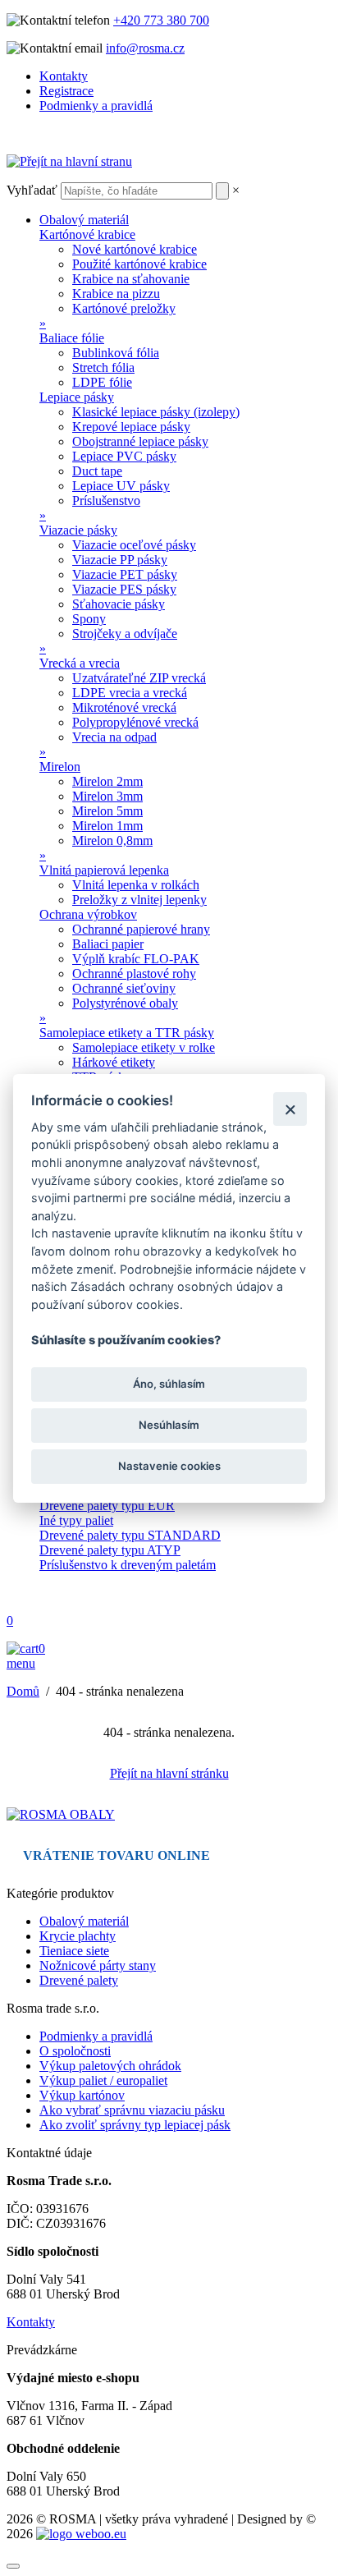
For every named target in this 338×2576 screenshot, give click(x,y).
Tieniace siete (74, 1951)
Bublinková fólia (116, 353)
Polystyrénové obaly (125, 1003)
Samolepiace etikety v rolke (144, 1047)
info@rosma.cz (145, 48)
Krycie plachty (78, 1936)
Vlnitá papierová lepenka (104, 870)
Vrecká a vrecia (80, 663)
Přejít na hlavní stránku (169, 1773)
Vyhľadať (32, 190)
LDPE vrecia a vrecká (130, 693)
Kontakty (64, 76)
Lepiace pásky (77, 397)
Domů (23, 1691)
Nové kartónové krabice (135, 249)
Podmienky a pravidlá (96, 106)
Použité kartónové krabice (139, 264)
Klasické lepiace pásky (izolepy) (156, 412)
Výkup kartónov (82, 2095)
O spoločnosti (75, 2051)
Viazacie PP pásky (120, 560)
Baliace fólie (72, 338)
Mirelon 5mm (107, 811)
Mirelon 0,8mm (112, 840)
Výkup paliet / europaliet (103, 2080)
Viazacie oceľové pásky (134, 545)
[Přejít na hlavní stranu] (69, 161)
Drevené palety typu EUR (107, 1506)
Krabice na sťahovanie (131, 279)
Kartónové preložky (124, 308)
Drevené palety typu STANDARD (130, 1535)
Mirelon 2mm (107, 781)
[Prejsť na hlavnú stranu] (61, 1814)
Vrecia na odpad (114, 737)
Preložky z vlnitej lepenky (139, 900)
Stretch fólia (103, 367)
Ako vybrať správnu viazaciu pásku (132, 2110)
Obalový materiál (84, 220)
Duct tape (97, 471)
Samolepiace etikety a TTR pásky (127, 1033)
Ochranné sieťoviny (124, 988)
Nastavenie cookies (169, 1466)
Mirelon (60, 767)
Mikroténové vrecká (124, 707)
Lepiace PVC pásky (124, 456)
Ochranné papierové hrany (141, 929)
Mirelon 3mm (107, 796)
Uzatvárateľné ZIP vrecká (139, 678)
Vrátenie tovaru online (116, 1855)
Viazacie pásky (78, 530)
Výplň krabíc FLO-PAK (136, 959)
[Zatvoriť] (290, 1109)
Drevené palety (79, 1980)
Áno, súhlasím (169, 1384)
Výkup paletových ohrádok (110, 2066)
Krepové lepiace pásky (131, 427)
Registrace (66, 91)
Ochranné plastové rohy (134, 973)
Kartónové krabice (87, 234)
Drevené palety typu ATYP (110, 1550)
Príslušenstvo (106, 501)
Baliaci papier (108, 944)
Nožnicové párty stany (98, 1965)
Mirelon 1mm (107, 826)
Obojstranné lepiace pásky (140, 441)
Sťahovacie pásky (119, 604)
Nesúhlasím (169, 1425)
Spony (89, 619)
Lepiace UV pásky (121, 486)
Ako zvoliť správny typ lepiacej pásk (135, 2125)
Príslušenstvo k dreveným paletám (128, 1565)
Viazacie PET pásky (125, 574)
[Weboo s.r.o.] (81, 2534)
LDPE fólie (102, 382)
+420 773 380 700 (161, 20)
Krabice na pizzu (116, 294)
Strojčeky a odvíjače (125, 634)
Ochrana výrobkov (88, 914)
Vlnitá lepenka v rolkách (136, 885)
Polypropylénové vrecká (135, 722)
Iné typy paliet (76, 1520)
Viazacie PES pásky (124, 589)
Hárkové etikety (114, 1062)
